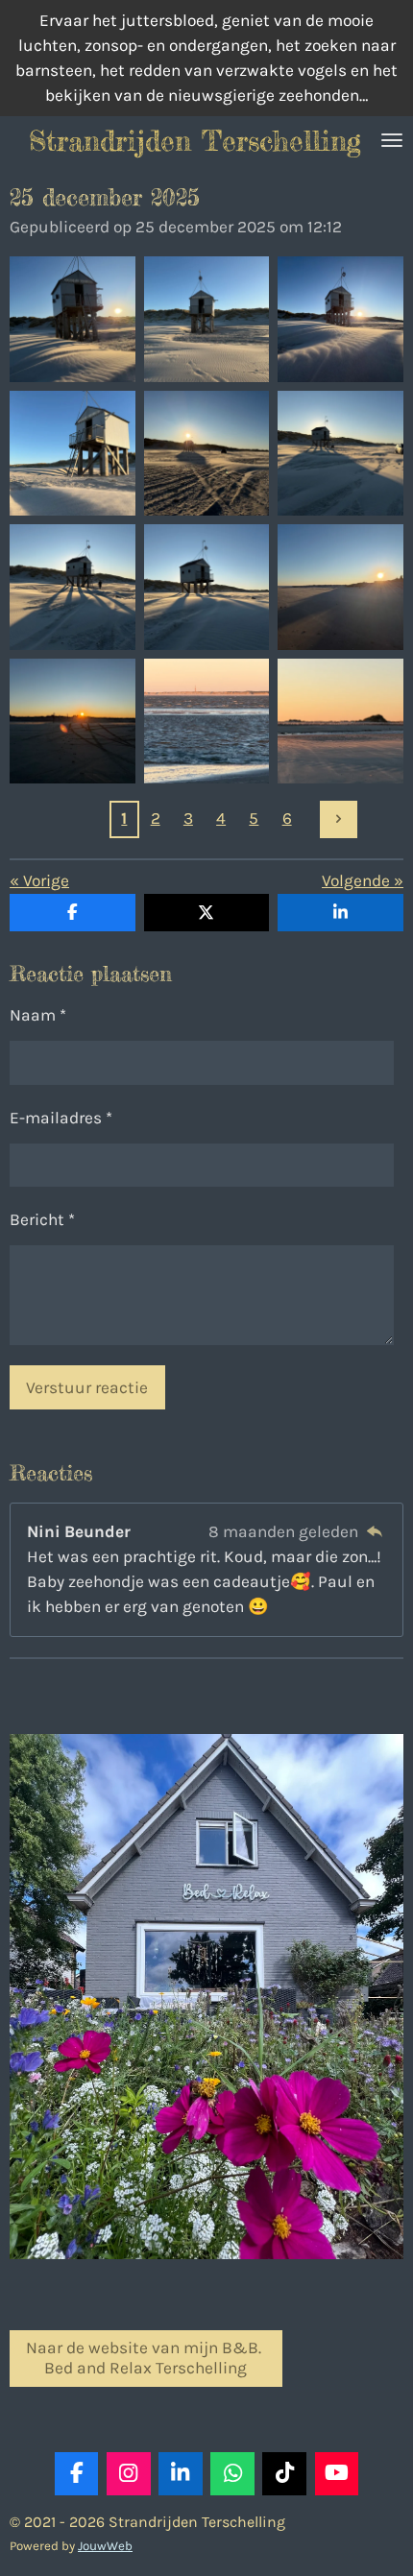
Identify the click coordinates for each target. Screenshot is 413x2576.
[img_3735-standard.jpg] (206, 721)
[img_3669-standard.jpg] (206, 320)
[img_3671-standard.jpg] (73, 320)
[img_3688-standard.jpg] (206, 588)
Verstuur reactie (87, 1387)
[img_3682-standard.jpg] (206, 453)
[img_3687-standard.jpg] (73, 588)
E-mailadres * (61, 1118)
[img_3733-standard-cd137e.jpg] (73, 721)
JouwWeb (105, 2546)
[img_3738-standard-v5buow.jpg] (341, 721)
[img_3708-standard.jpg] (341, 588)
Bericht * (42, 1219)
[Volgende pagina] (339, 819)
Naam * (38, 1015)
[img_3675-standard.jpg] (73, 453)
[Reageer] (374, 1531)
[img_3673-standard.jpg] (341, 320)
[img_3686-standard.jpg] (341, 453)
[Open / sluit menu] (392, 140)
